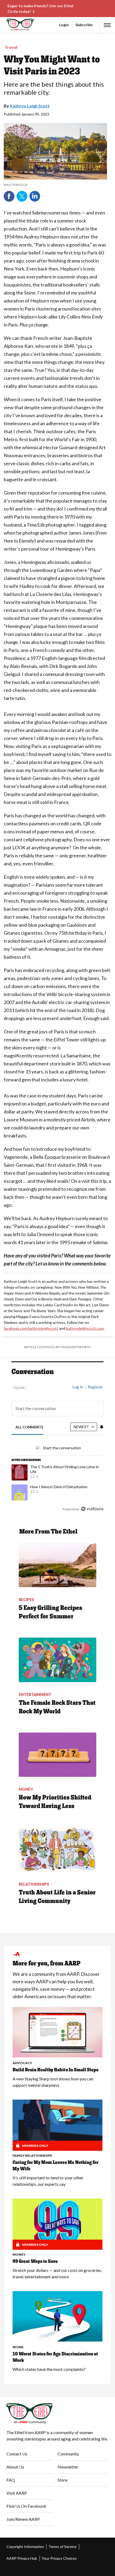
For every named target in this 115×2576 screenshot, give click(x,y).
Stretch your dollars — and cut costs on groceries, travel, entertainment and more (57, 2273)
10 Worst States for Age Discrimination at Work (55, 2357)
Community (68, 2454)
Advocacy (22, 2063)
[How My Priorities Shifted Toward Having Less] (57, 1755)
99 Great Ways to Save (35, 2261)
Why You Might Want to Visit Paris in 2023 (52, 65)
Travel (11, 47)
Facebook (9, 196)
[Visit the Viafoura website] (92, 1509)
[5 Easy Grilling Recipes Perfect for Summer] (57, 1565)
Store (62, 2480)
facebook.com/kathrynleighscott (31, 1328)
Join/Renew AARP (23, 2519)
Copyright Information (25, 2547)
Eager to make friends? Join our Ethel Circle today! (40, 9)
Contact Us (17, 2454)
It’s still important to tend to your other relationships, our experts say (48, 2181)
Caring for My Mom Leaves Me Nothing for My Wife (55, 2165)
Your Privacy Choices (59, 2558)
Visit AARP (17, 2493)
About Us (15, 2467)
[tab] (30, 1427)
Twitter (22, 196)
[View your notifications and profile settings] (102, 1427)
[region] (57, 1446)
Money (19, 2254)
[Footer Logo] (57, 2414)
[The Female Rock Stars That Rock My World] (57, 1660)
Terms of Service (62, 2547)
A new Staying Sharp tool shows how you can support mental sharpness (53, 2082)
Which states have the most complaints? (49, 2369)
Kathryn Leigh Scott (30, 106)
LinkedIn (35, 196)
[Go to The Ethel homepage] (7, 25)
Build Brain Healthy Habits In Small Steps (55, 2070)
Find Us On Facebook (26, 2506)
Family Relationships (32, 2155)
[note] (55, 185)
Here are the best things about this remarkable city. (54, 88)
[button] (107, 25)
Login (64, 25)
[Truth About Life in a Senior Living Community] (57, 1850)
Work (18, 2347)
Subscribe (84, 25)
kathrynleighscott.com (85, 1328)
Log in (78, 1387)
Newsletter (68, 2467)
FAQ (11, 2480)
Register (95, 1387)
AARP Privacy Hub (22, 2558)
